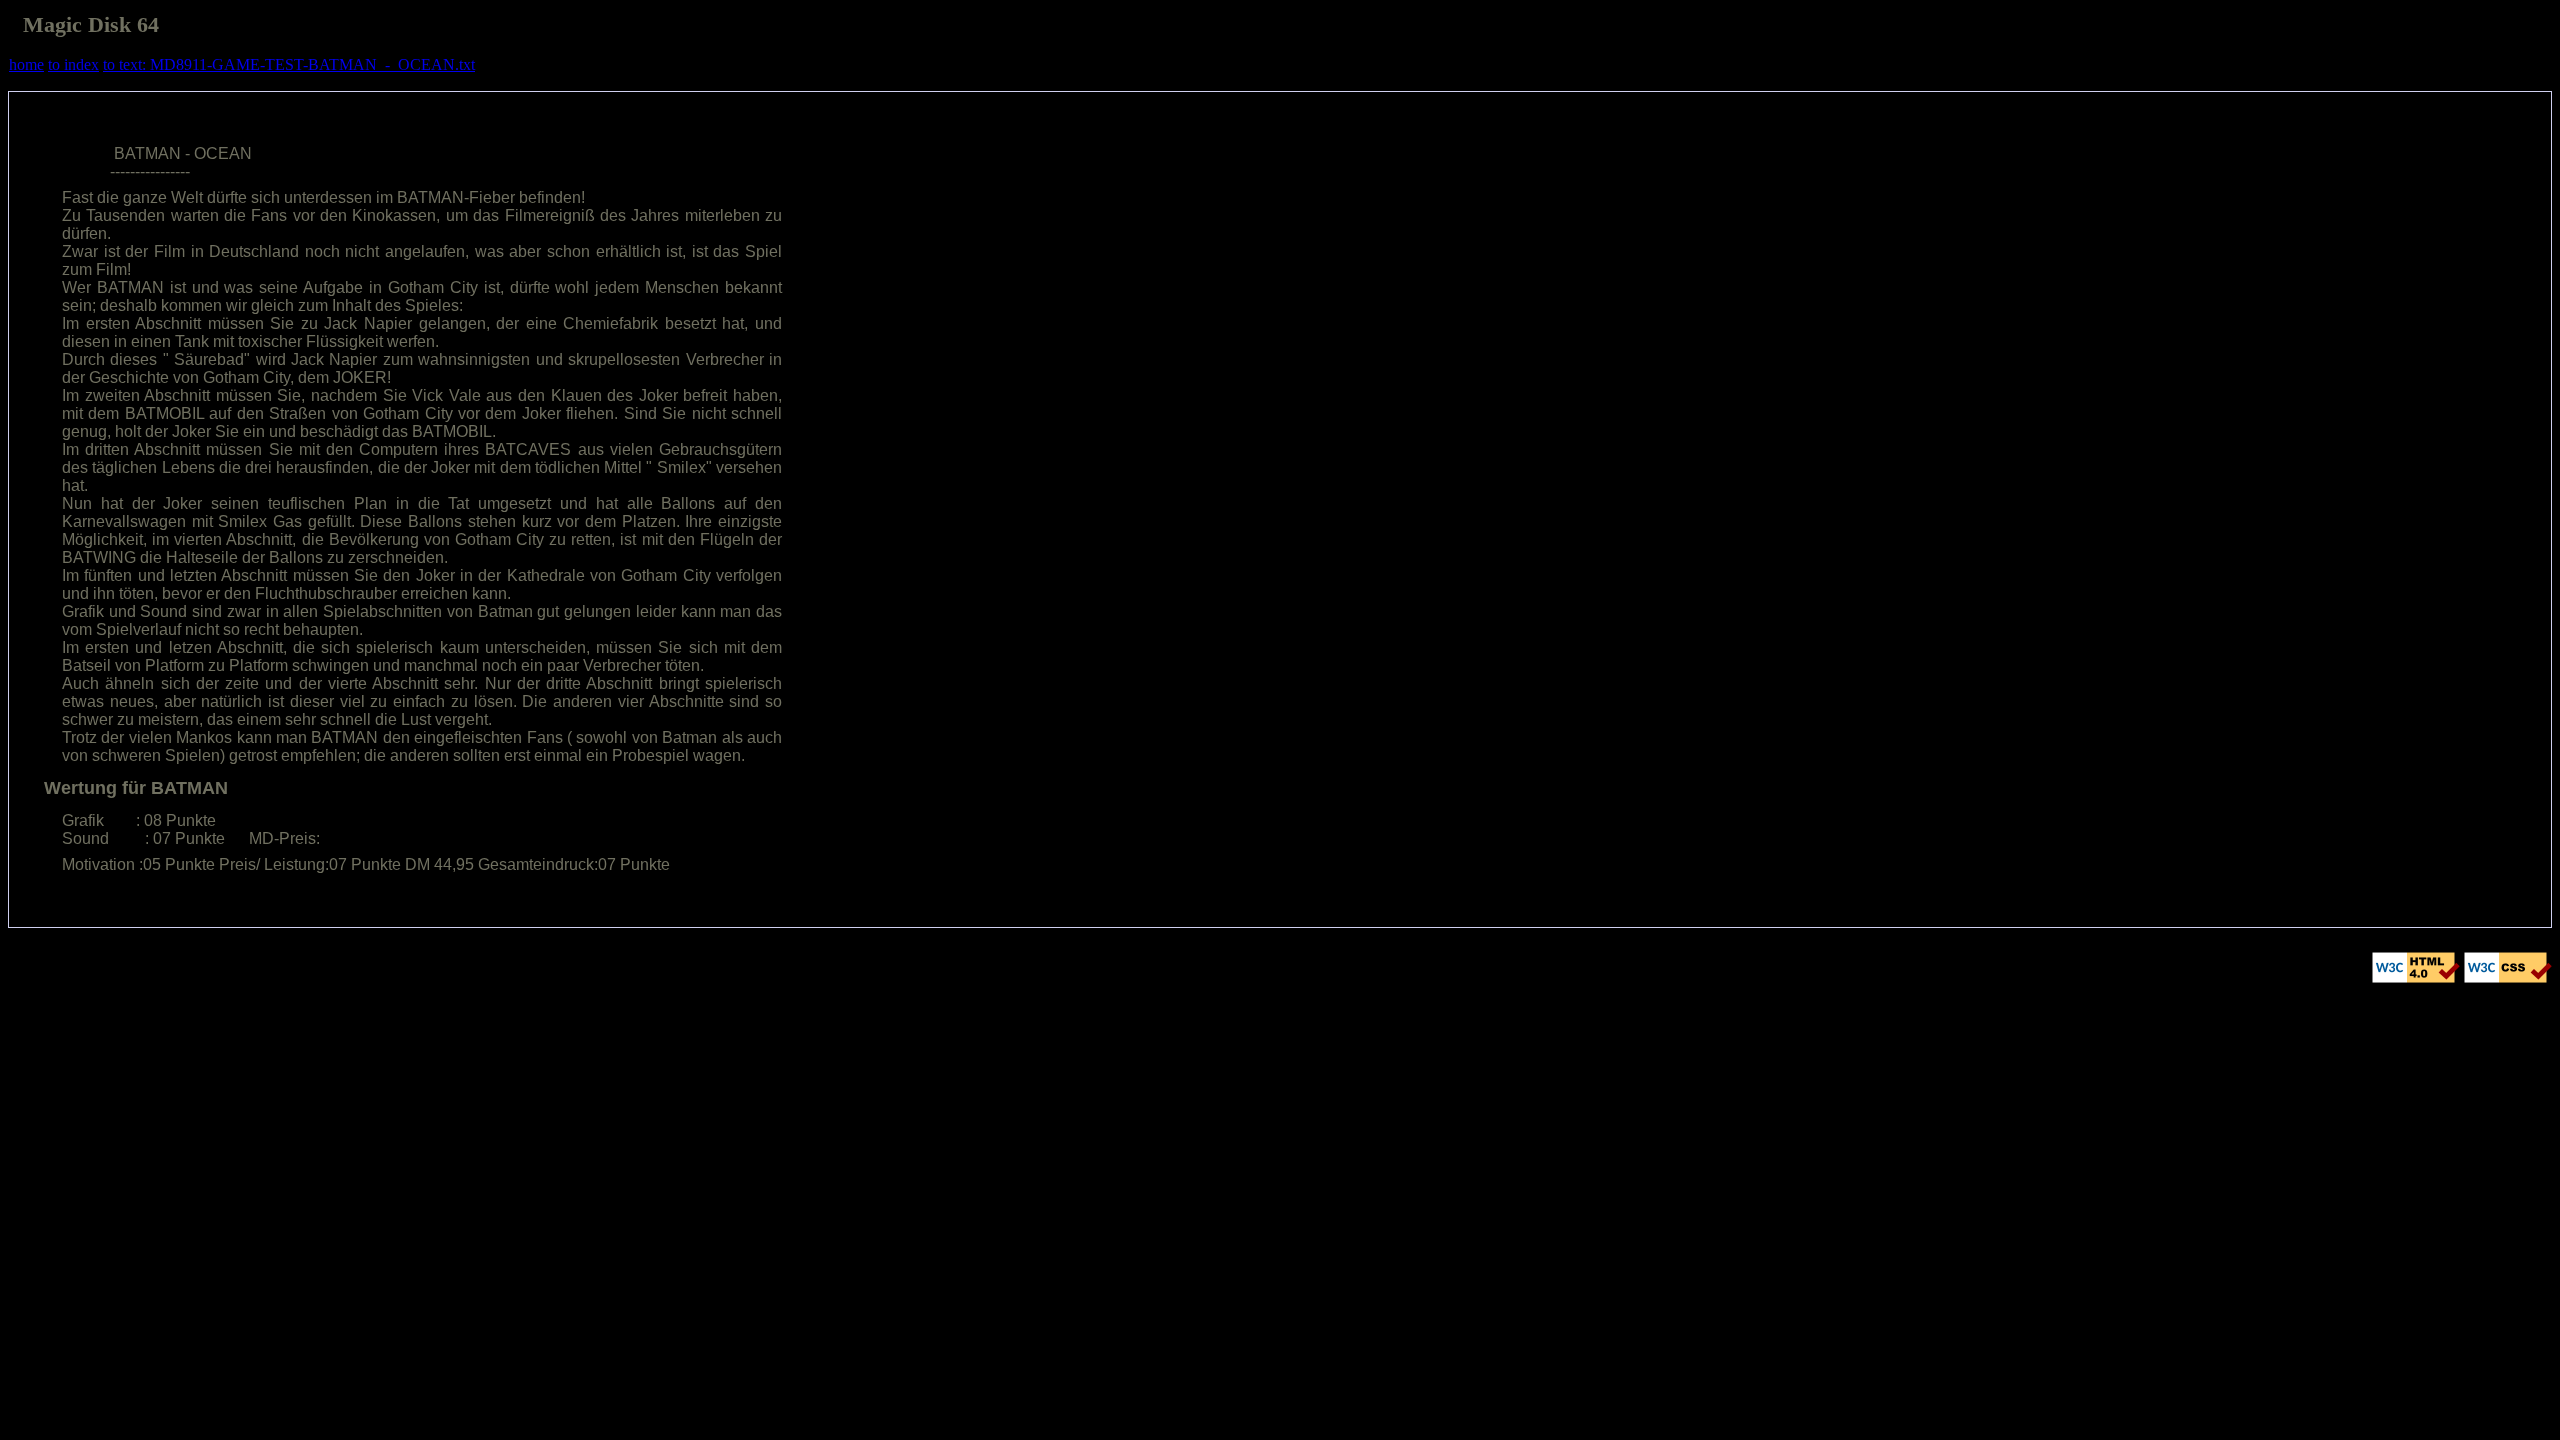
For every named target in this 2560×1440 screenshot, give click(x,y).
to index (73, 64)
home (26, 64)
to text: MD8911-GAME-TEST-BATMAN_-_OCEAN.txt (289, 64)
